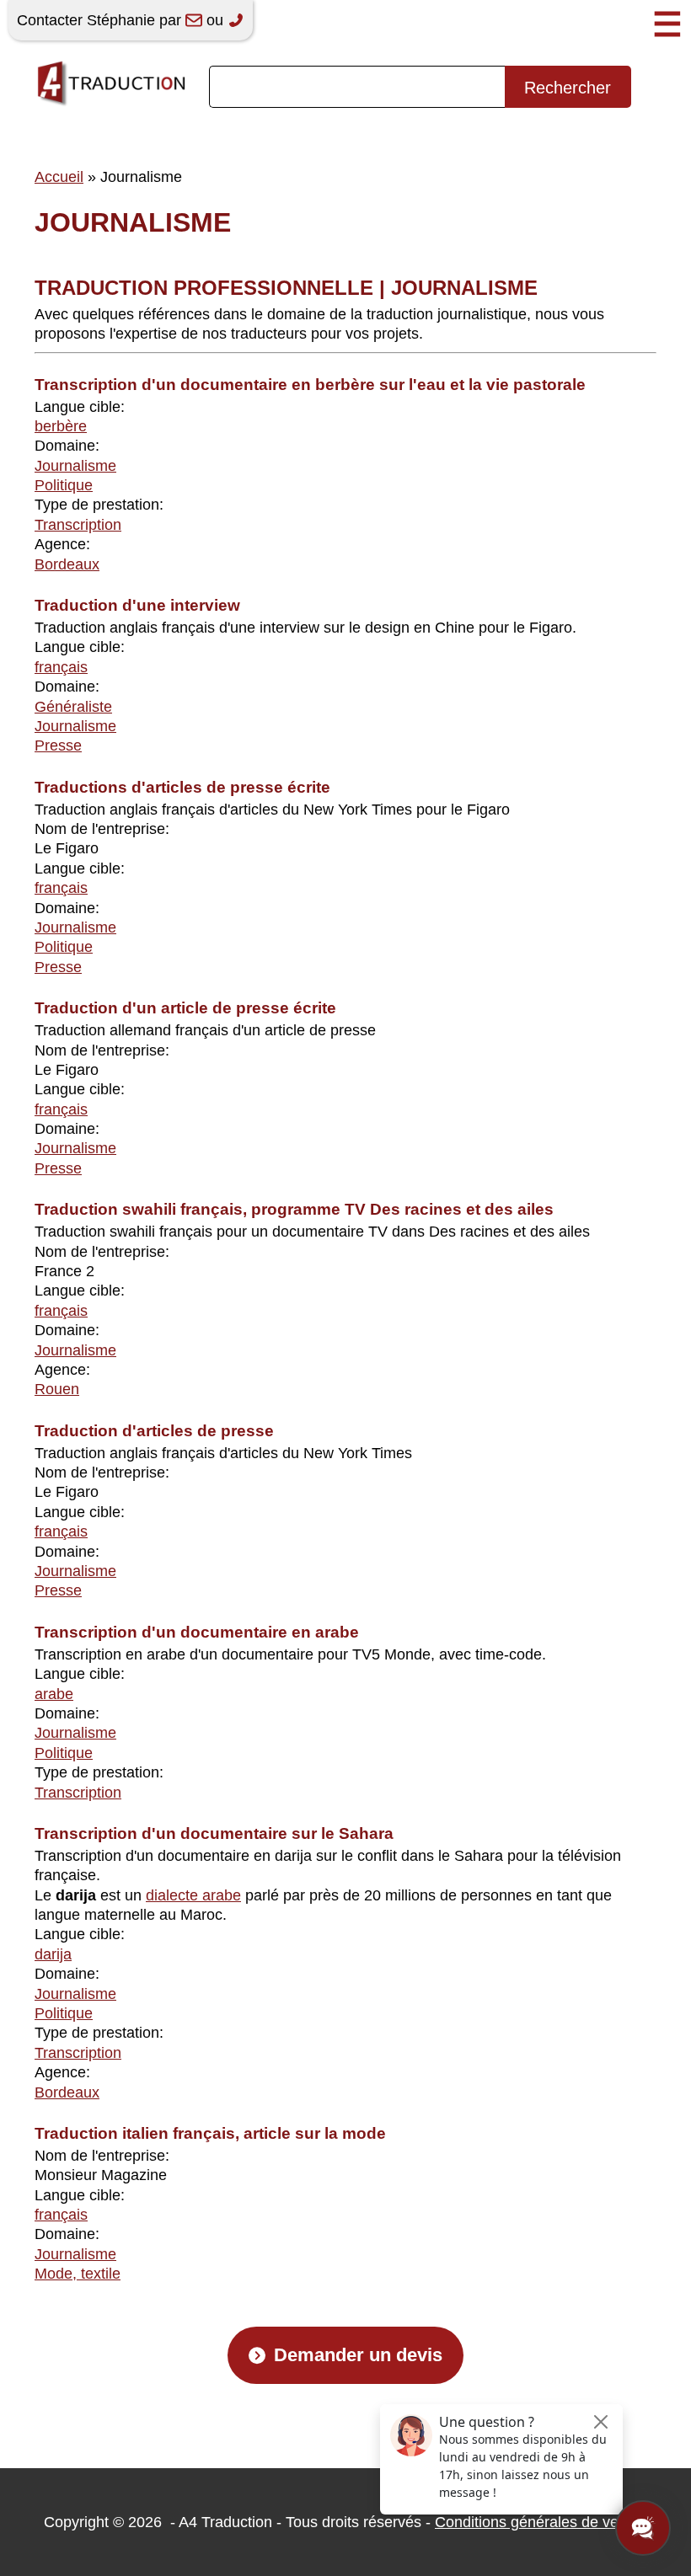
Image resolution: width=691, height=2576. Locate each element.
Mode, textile (78, 2274)
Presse (58, 746)
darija (53, 1954)
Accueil (59, 177)
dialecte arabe (193, 1895)
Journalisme (75, 466)
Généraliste (73, 707)
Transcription (78, 525)
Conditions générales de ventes (541, 2522)
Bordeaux (67, 564)
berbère (61, 426)
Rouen (57, 1389)
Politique (64, 485)
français (61, 667)
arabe (54, 1694)
